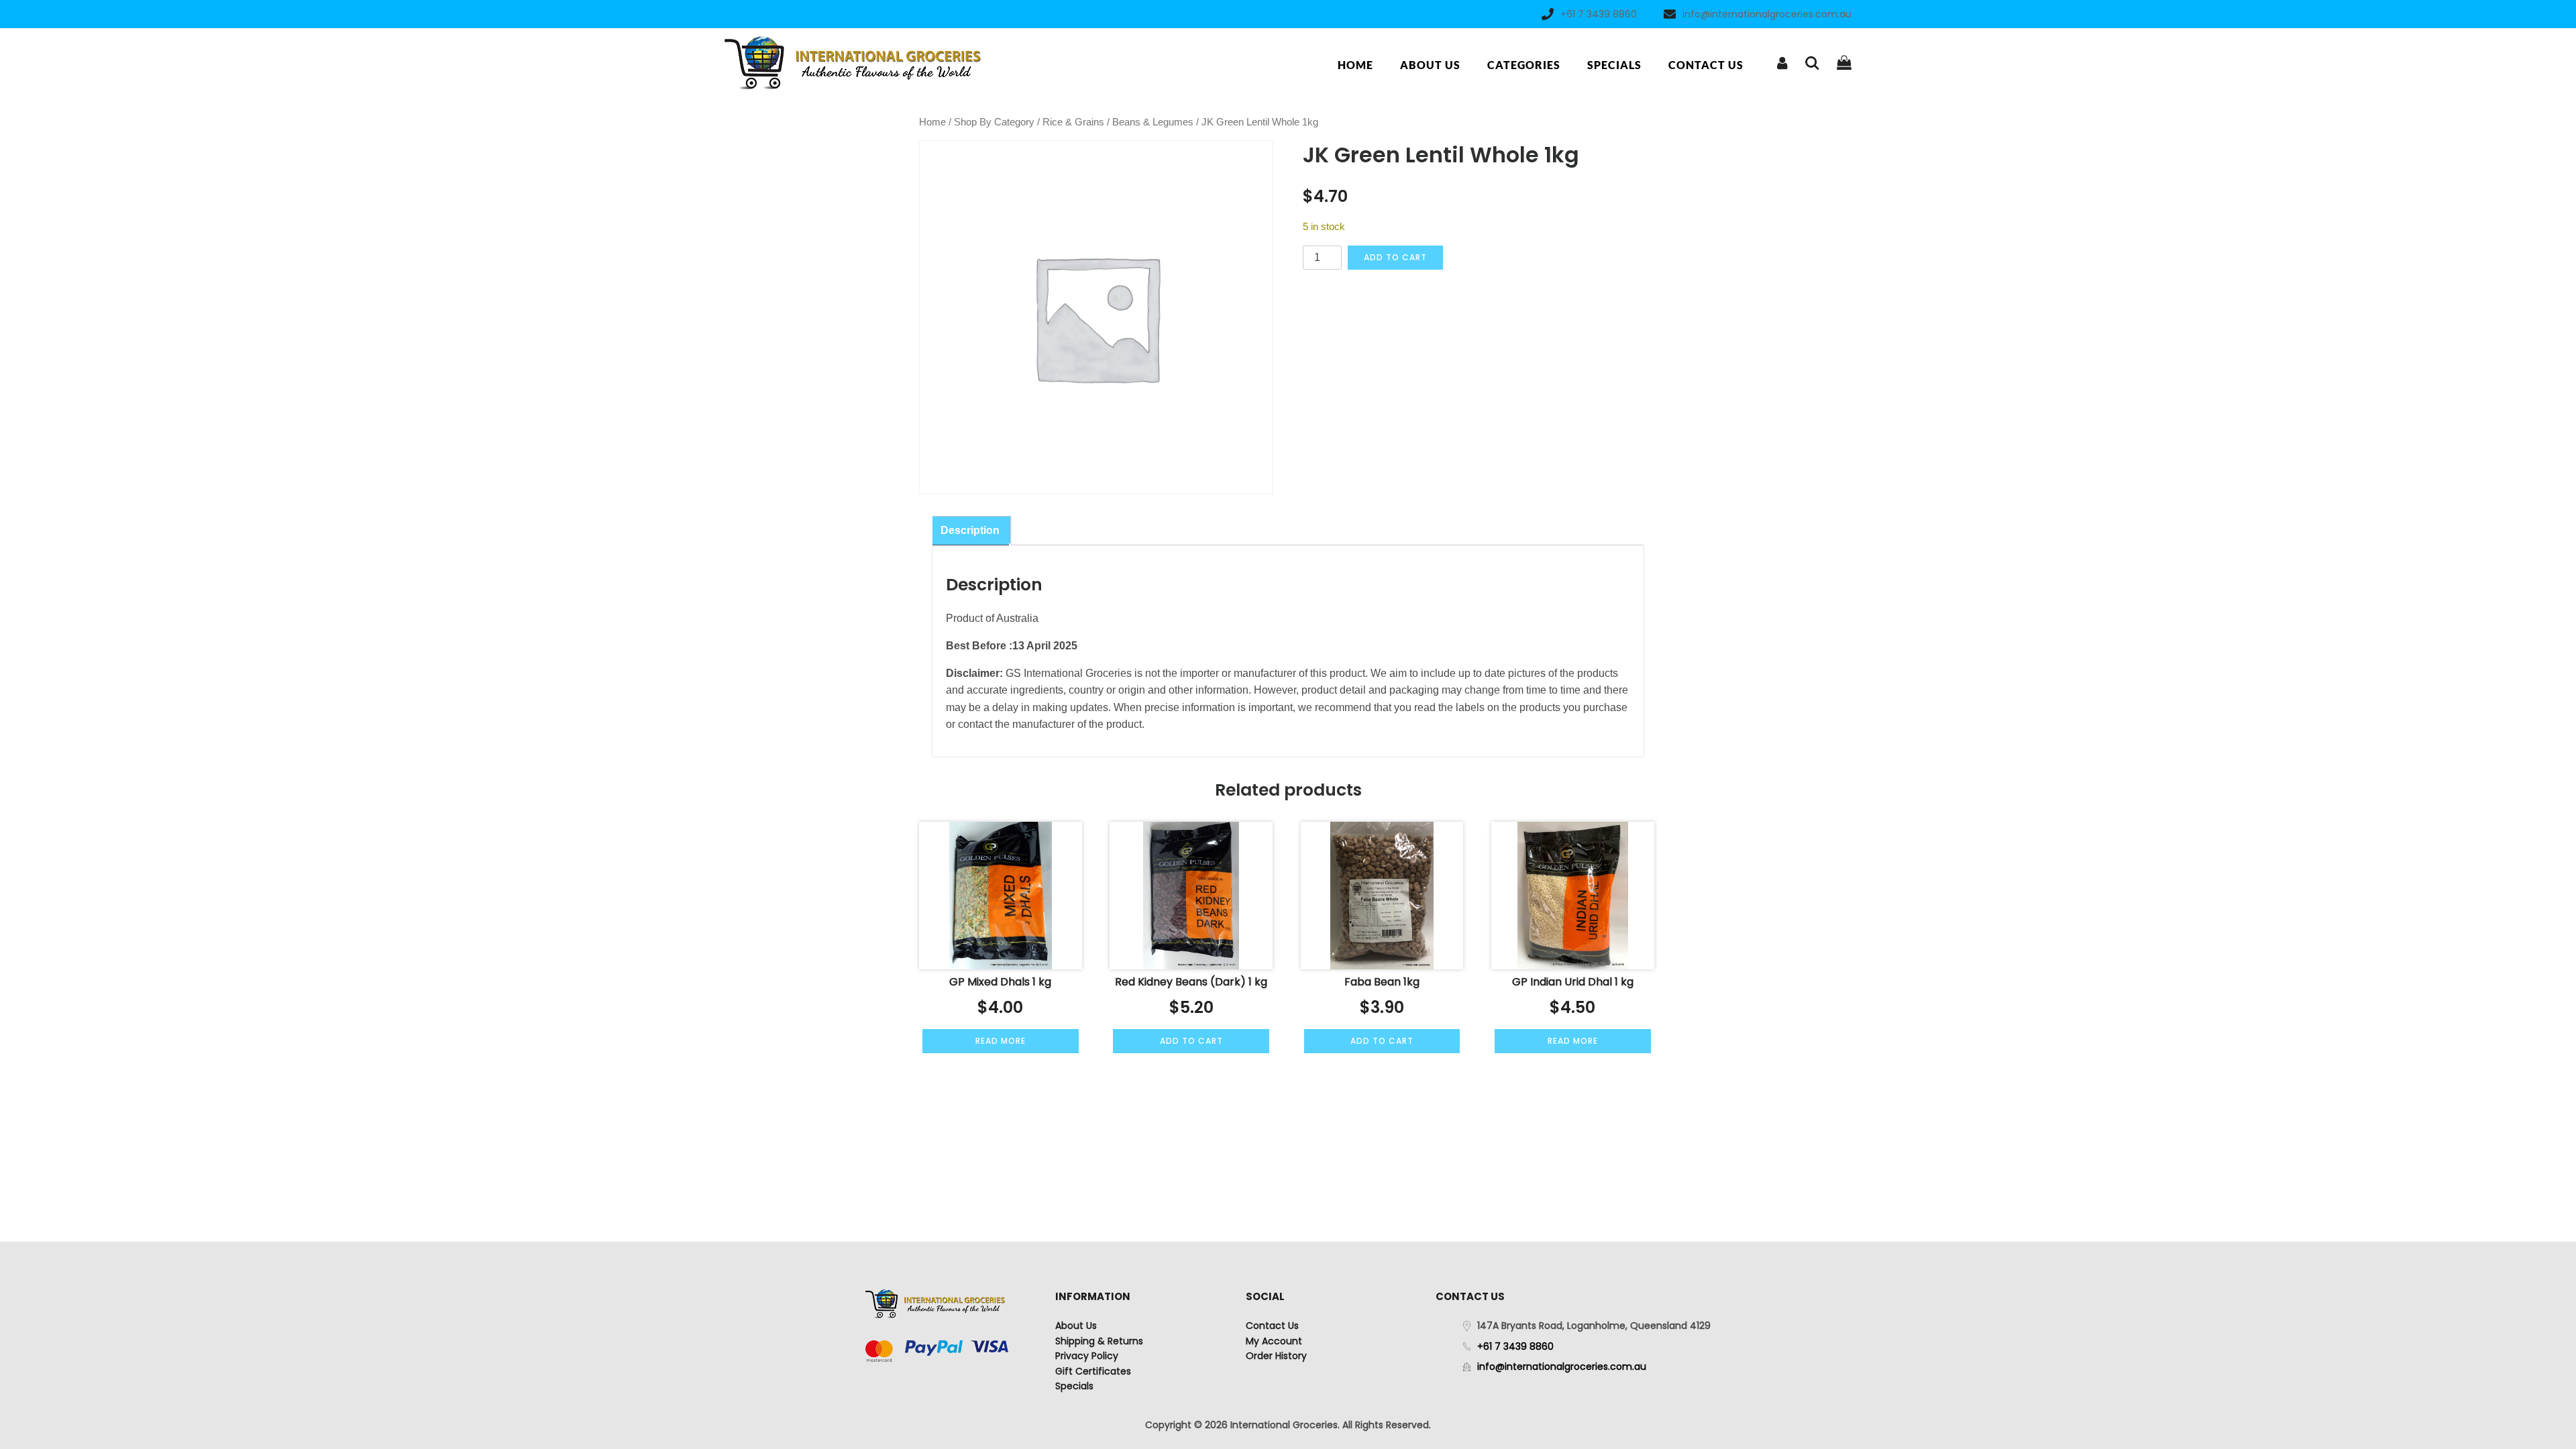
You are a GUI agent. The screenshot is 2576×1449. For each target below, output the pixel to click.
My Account (1274, 1341)
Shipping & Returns (1099, 1341)
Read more (1001, 1041)
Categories (1524, 65)
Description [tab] (970, 530)
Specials (1614, 65)
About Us (1430, 65)
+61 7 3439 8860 (1599, 14)
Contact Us (1706, 65)
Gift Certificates (1093, 1371)
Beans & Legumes (1153, 122)
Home (1355, 65)
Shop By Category (994, 122)
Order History (1276, 1356)
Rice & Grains (1073, 122)
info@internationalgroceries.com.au (1767, 14)
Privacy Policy (1087, 1356)
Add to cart (1395, 257)
